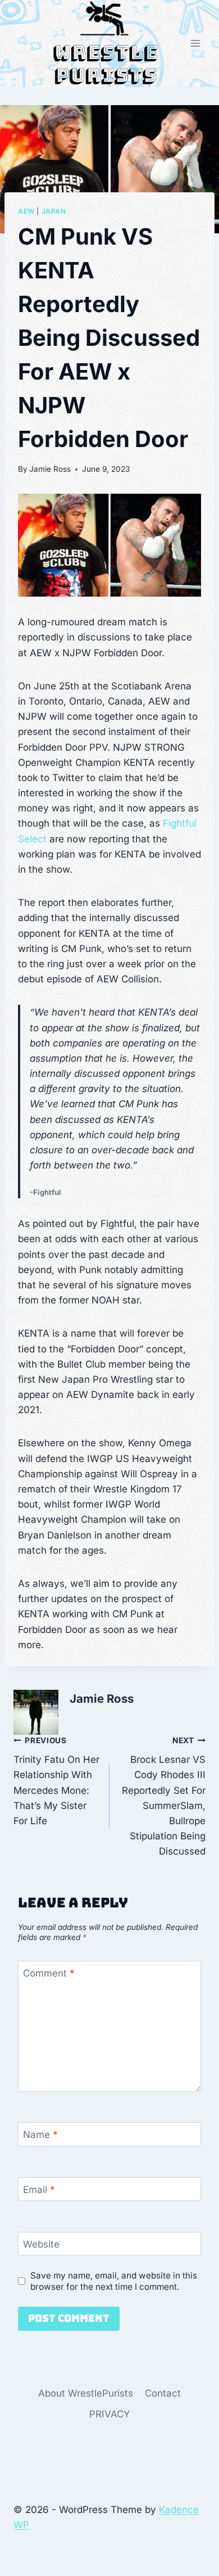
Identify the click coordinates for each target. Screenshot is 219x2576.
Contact (163, 2393)
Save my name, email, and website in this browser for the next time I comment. (114, 2281)
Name (40, 2135)
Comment (49, 1973)
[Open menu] (195, 44)
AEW (26, 211)
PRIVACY (110, 2414)
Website (41, 2244)
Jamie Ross (50, 469)
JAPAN (54, 211)
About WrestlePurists (86, 2393)
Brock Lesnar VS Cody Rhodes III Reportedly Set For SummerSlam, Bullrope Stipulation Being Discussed (164, 1797)
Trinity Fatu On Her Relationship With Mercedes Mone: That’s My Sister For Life (56, 1781)
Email (39, 2190)
